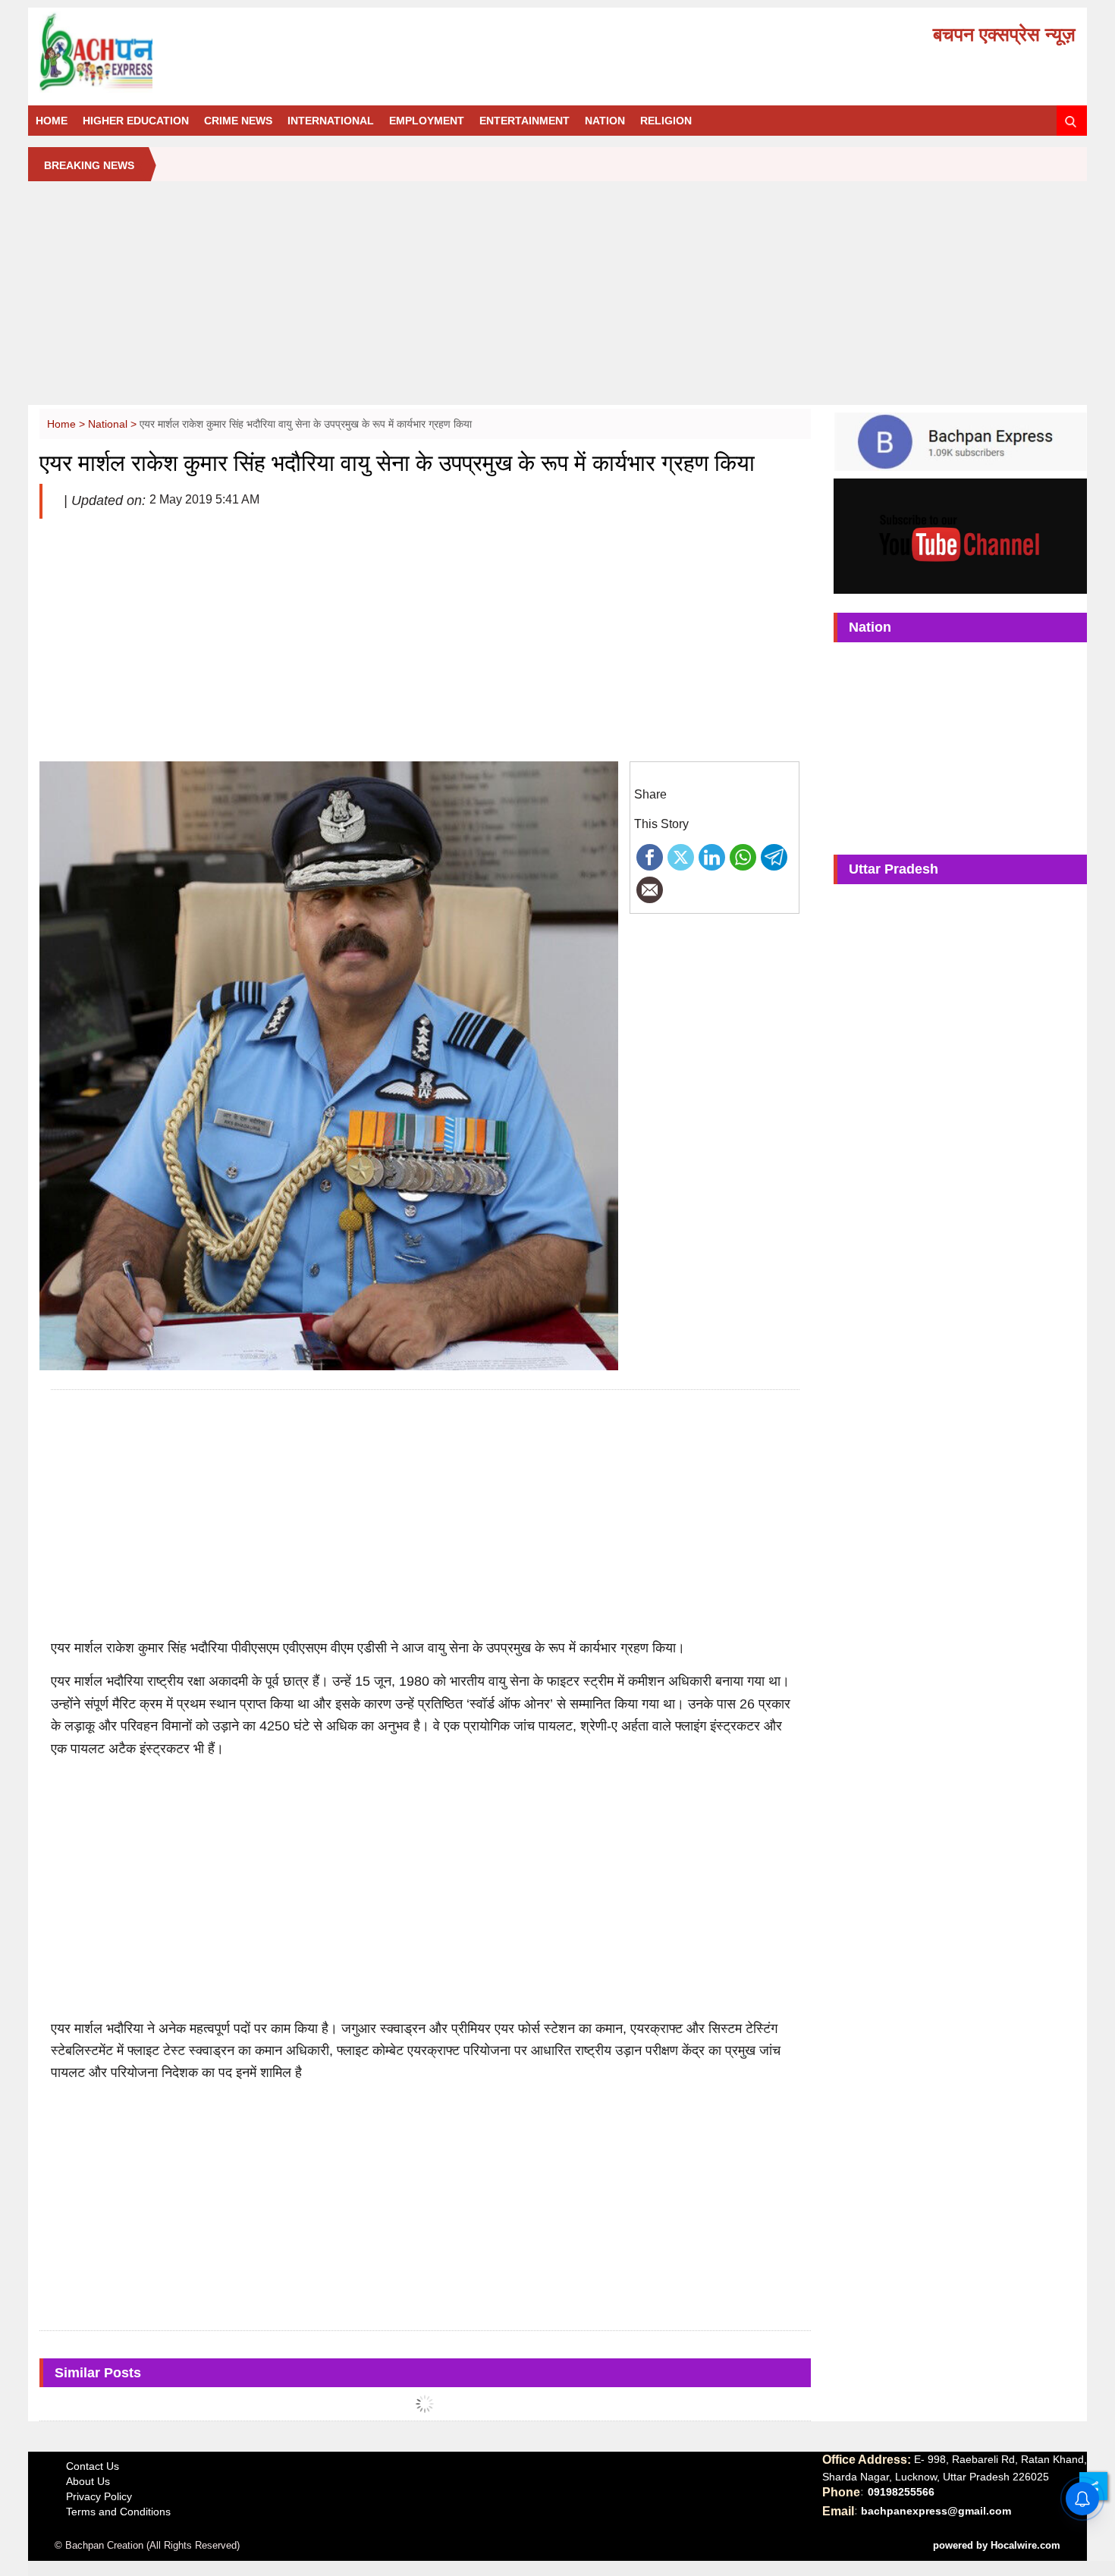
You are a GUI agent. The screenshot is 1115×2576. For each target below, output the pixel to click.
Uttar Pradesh (894, 869)
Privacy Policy (99, 2496)
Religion (666, 121)
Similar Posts (98, 2373)
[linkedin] (712, 856)
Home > (68, 424)
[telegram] (774, 856)
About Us (88, 2481)
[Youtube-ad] (960, 535)
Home (52, 121)
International (331, 121)
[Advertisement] (557, 299)
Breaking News (89, 165)
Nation (605, 121)
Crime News (238, 121)
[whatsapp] (743, 856)
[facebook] (650, 856)
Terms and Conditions (118, 2512)
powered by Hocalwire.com (997, 2545)
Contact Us (93, 2466)
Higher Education (136, 121)
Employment (427, 121)
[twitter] (681, 856)
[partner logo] (203, 52)
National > (114, 424)
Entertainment (525, 121)
